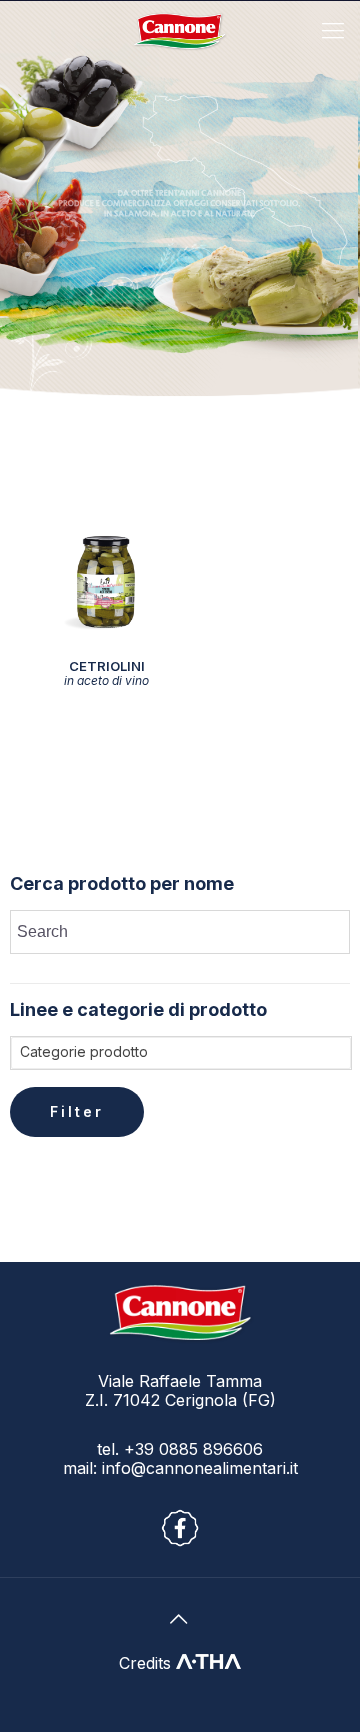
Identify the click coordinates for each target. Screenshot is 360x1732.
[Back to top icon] (180, 1619)
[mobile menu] (333, 30)
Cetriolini (106, 672)
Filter (77, 1111)
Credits (147, 1663)
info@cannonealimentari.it (200, 1468)
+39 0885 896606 (191, 1449)
